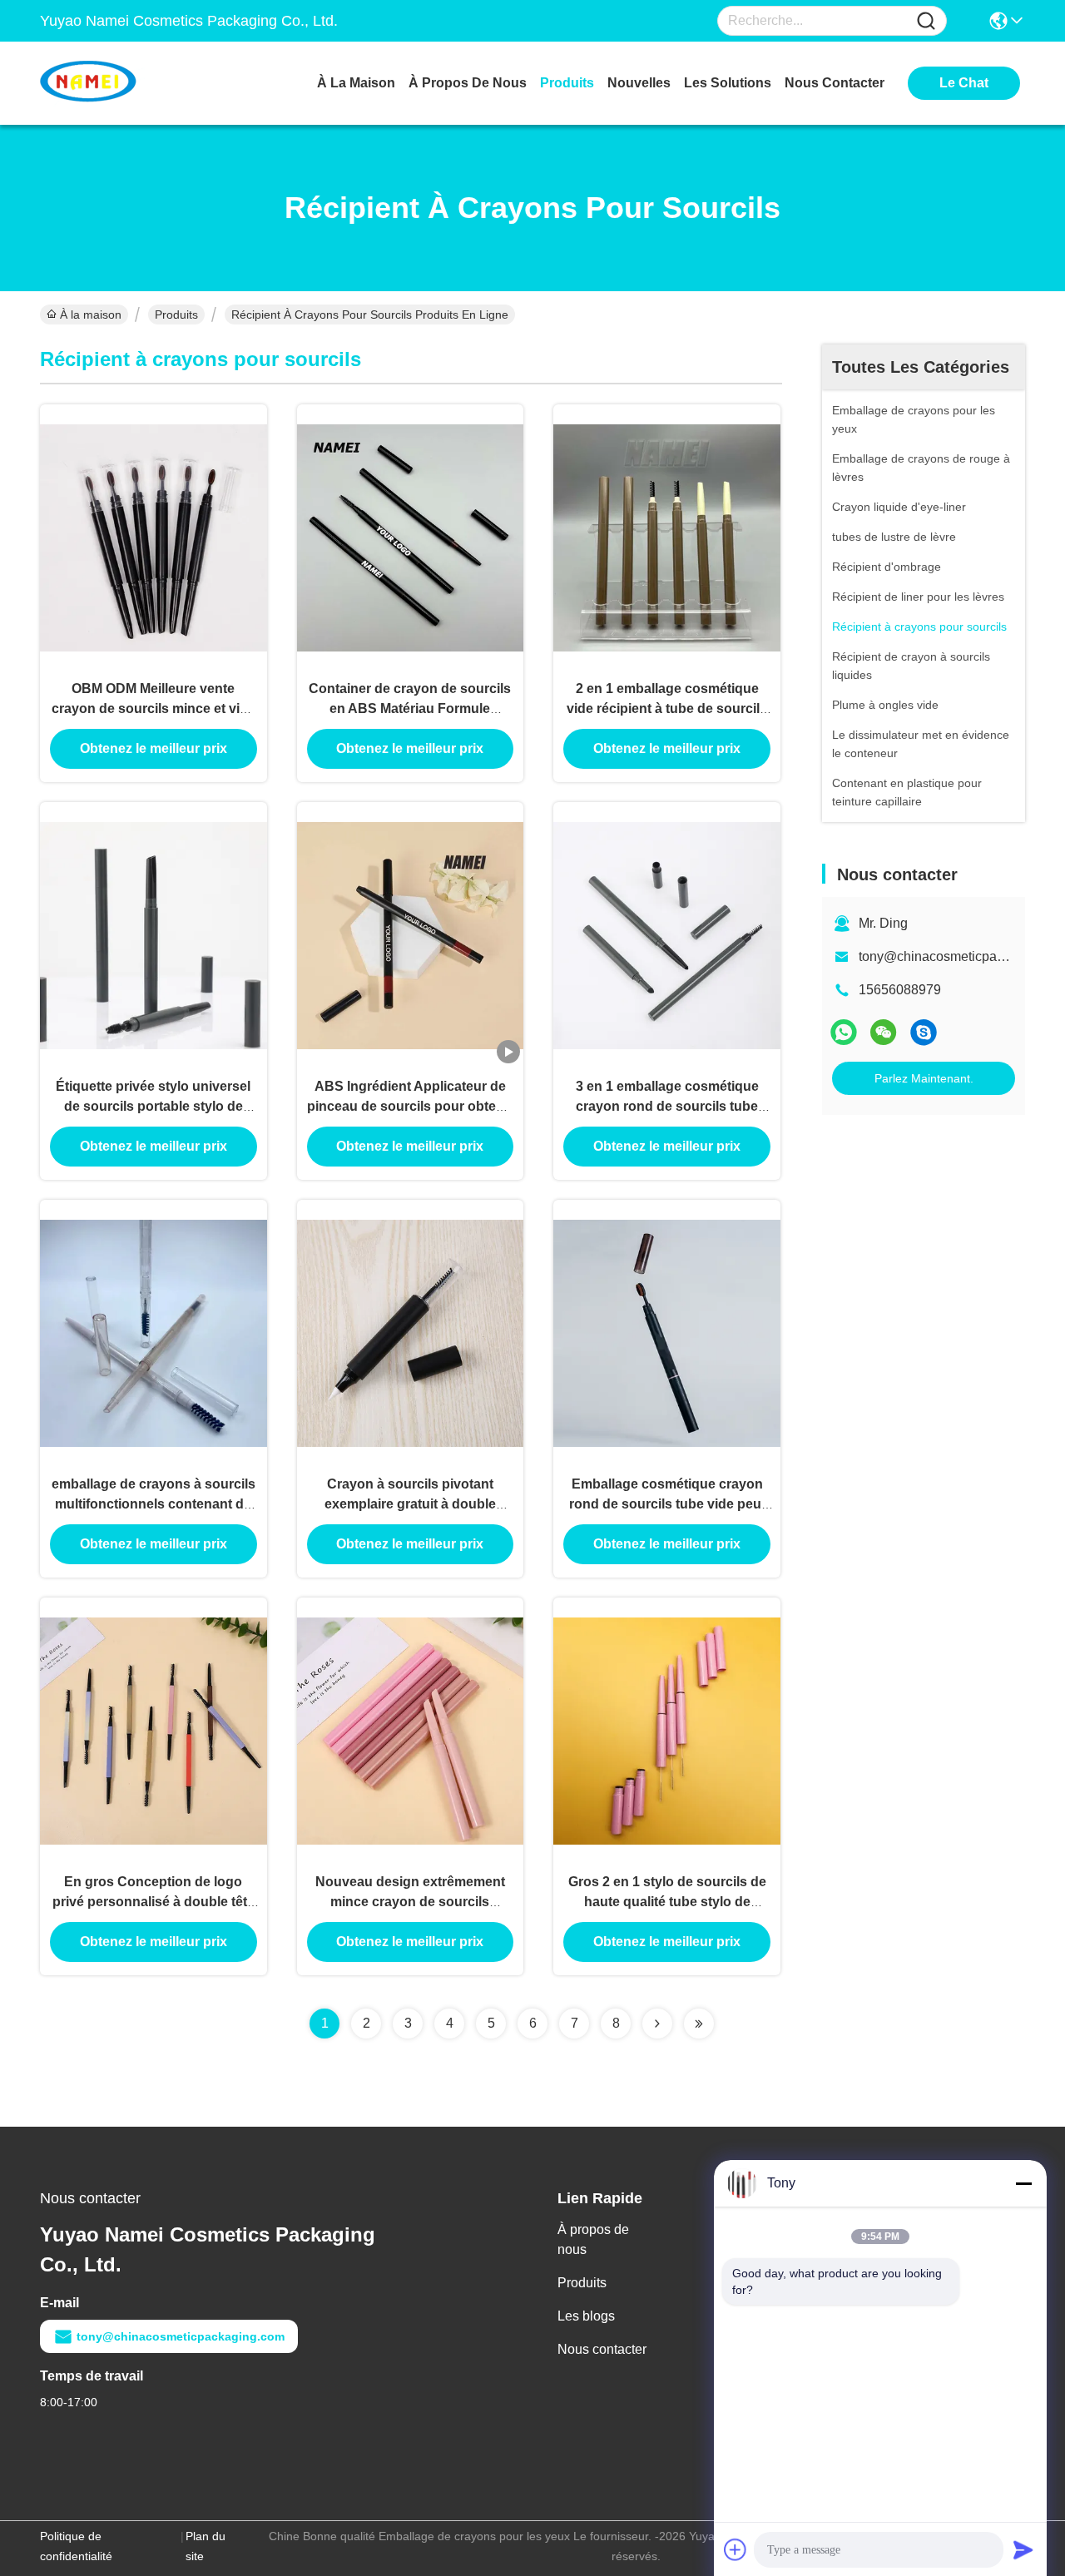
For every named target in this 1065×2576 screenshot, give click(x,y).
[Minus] (1023, 2183)
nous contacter (835, 83)
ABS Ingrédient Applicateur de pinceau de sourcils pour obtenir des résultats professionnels (410, 1106)
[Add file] (736, 2549)
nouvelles (639, 83)
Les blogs (586, 2316)
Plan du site (206, 2546)
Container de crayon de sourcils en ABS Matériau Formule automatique (410, 708)
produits (567, 83)
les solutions (728, 83)
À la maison (356, 83)
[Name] (926, 21)
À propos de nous (468, 83)
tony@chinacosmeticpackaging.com (181, 2336)
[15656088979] (924, 1032)
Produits (176, 315)
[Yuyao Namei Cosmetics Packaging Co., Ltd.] (131, 83)
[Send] (1023, 2549)
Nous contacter (602, 2349)
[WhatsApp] (844, 1032)
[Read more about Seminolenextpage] (657, 2024)
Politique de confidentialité (76, 2546)
